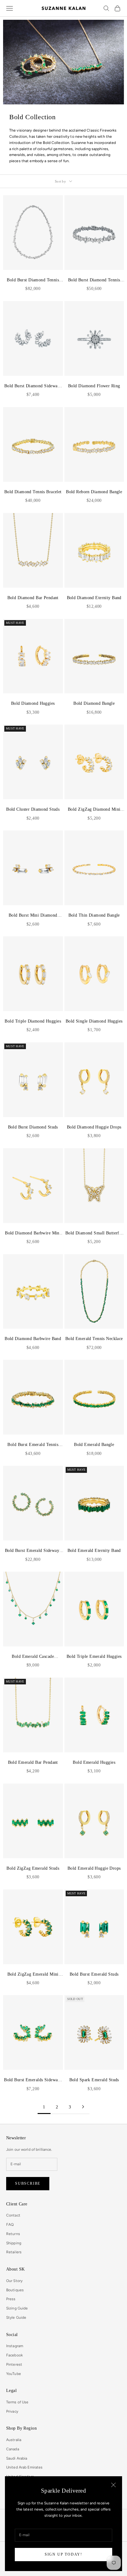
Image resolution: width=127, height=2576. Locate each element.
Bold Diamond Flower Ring (94, 386)
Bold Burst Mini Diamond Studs (33, 916)
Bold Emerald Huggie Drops (94, 1868)
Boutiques (15, 2290)
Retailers (14, 2252)
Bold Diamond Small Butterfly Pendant (94, 1233)
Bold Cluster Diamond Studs (33, 809)
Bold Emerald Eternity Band (94, 1550)
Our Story (14, 2281)
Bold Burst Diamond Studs (33, 1127)
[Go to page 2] (83, 2107)
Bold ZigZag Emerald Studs (33, 1868)
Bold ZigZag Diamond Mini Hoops (94, 810)
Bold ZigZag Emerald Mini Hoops (33, 1975)
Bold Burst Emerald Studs (94, 1974)
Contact (13, 2215)
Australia (14, 2440)
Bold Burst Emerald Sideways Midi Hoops (33, 1551)
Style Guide (16, 2318)
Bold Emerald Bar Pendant (33, 1762)
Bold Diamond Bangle (94, 703)
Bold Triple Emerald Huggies (94, 1656)
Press (11, 2299)
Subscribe (28, 2183)
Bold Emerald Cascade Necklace (33, 1657)
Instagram (15, 2346)
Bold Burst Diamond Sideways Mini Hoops (33, 386)
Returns (13, 2234)
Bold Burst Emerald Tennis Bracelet (33, 1445)
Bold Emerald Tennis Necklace (94, 1338)
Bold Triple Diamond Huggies (33, 1021)
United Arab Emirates (24, 2467)
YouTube (14, 2374)
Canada (13, 2449)
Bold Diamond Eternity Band (94, 598)
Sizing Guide (17, 2308)
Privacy (12, 2411)
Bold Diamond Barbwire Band (33, 1338)
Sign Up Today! (63, 2554)
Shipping (14, 2243)
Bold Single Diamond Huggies (94, 1021)
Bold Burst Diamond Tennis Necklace (33, 280)
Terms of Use (17, 2402)
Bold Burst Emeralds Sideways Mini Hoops (33, 2080)
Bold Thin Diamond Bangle (94, 915)
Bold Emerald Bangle (94, 1444)
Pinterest (14, 2364)
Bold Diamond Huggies (33, 703)
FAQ (10, 2225)
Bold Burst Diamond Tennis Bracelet (94, 280)
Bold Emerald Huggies (94, 1762)
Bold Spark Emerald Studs (94, 2080)
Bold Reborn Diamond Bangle (94, 492)
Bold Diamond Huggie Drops (94, 1127)
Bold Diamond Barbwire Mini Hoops (33, 1233)
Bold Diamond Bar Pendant (33, 598)
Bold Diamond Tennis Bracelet (33, 492)
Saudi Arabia (17, 2458)
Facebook (14, 2355)
